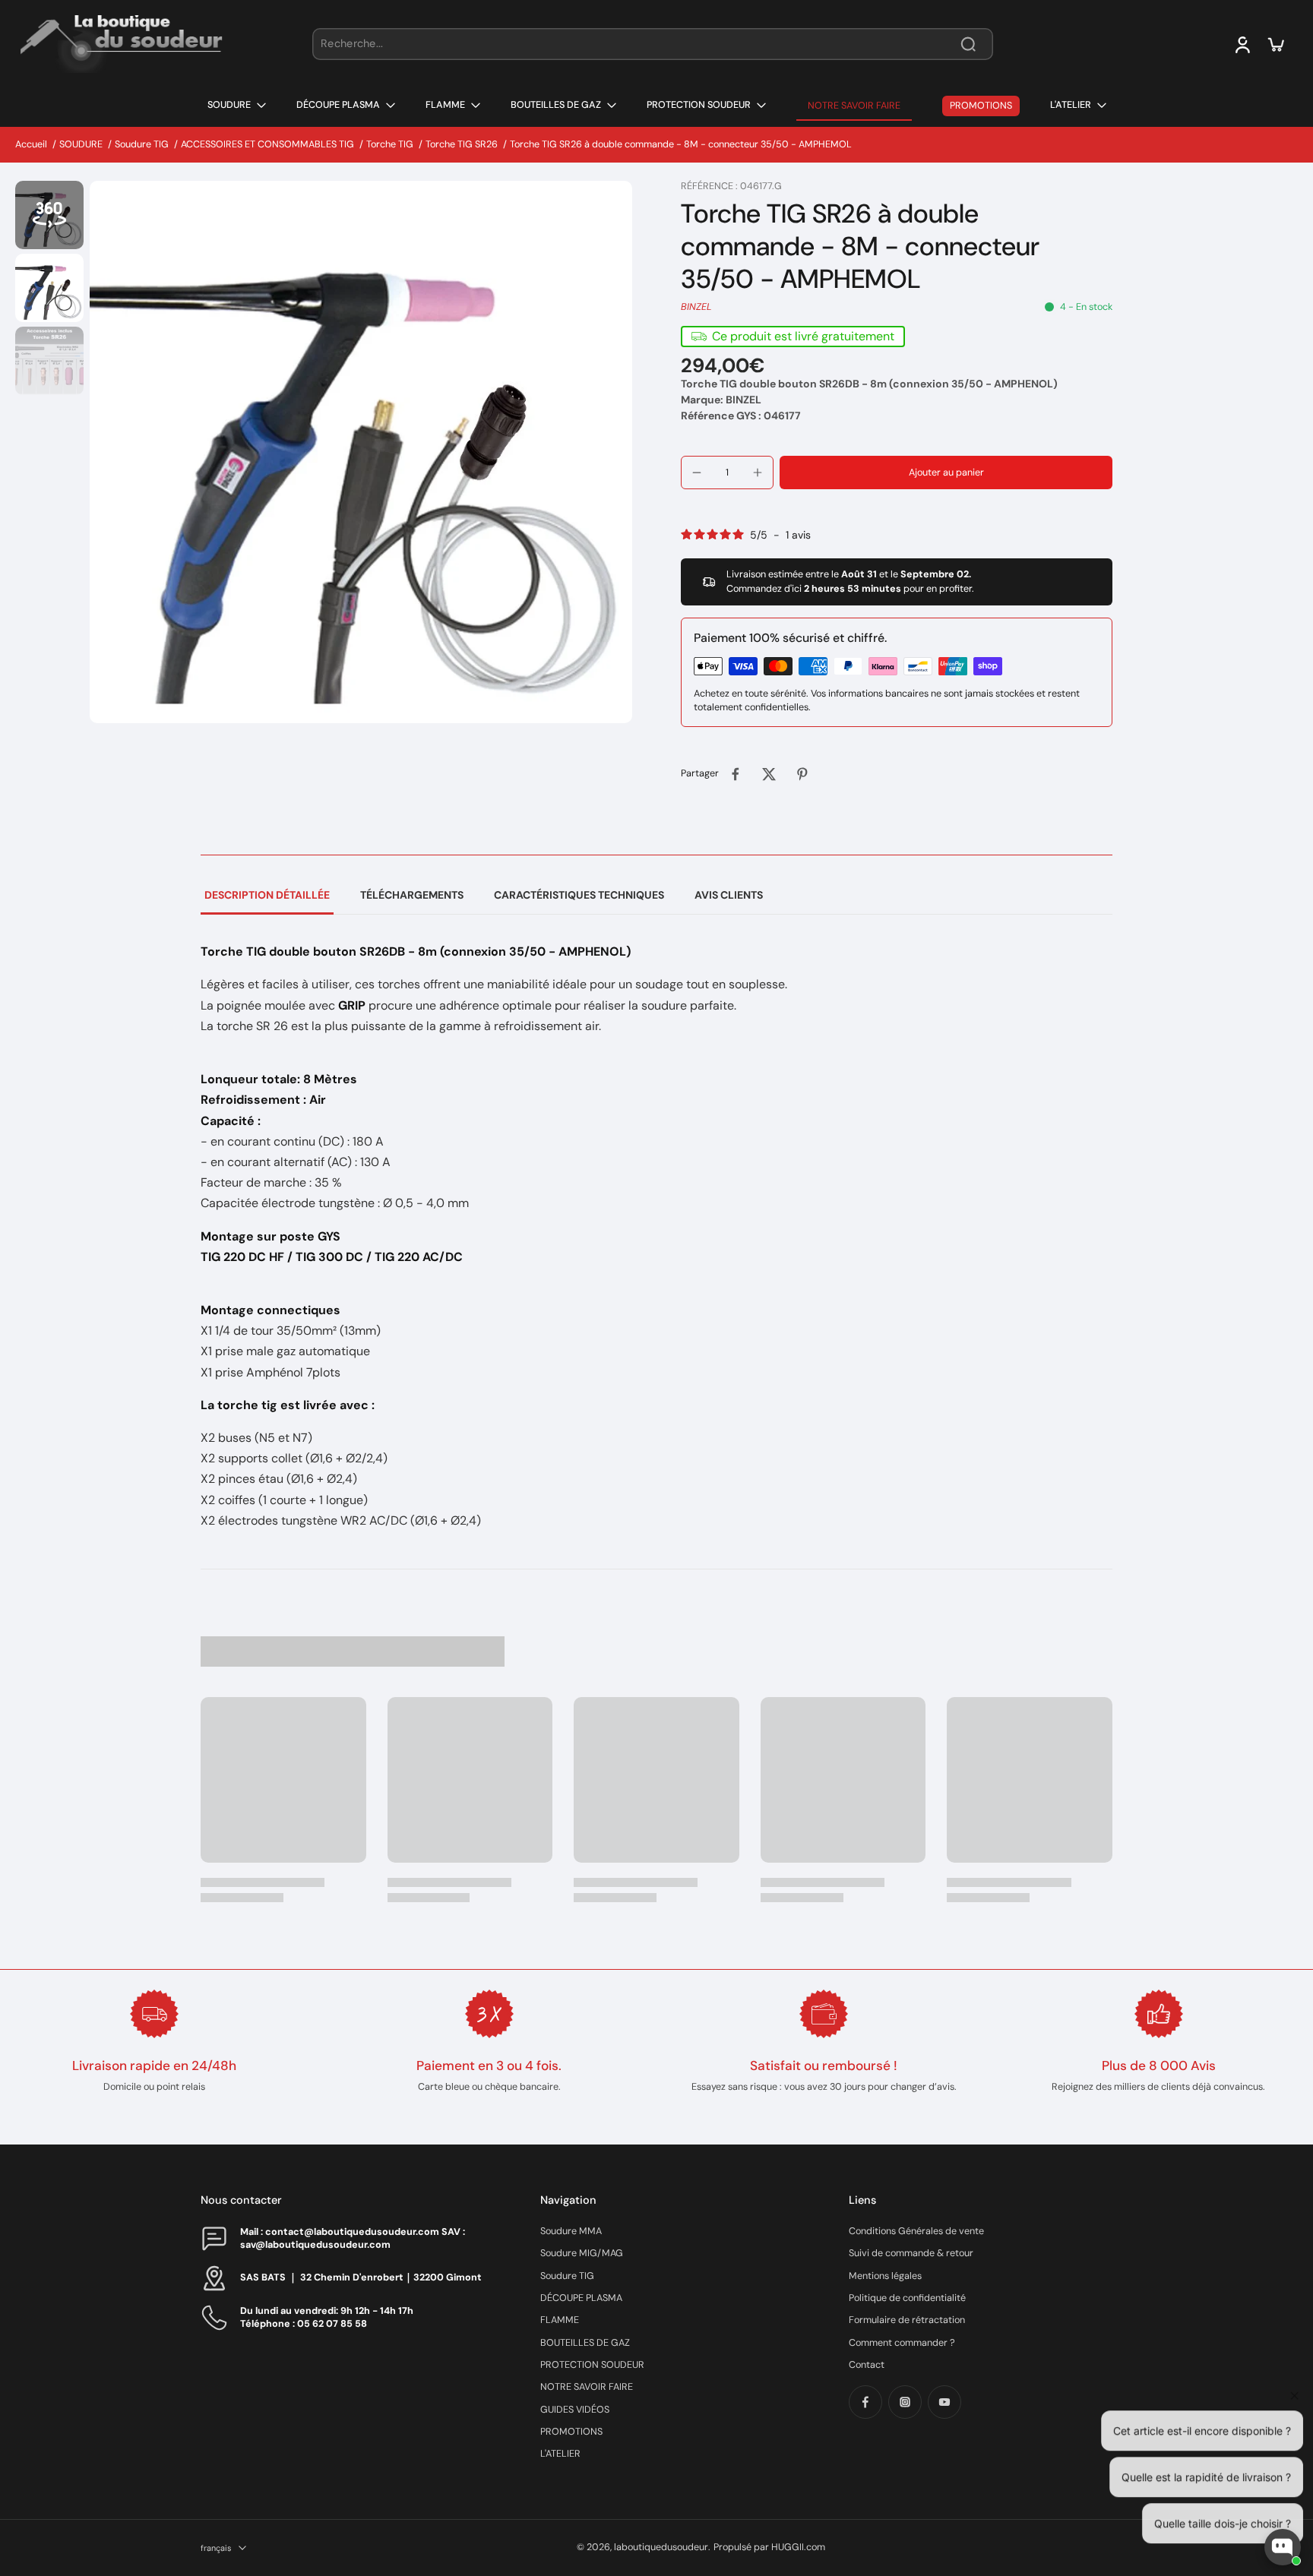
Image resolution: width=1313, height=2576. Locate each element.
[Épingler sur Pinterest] (802, 774)
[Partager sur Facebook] (736, 774)
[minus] (697, 473)
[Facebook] (865, 2402)
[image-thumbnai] (49, 288)
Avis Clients (729, 895)
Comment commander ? (902, 2343)
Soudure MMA (571, 2231)
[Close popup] (1293, 2371)
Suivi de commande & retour (911, 2253)
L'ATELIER (560, 2454)
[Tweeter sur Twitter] (769, 774)
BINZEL (696, 307)
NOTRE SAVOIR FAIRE (587, 2387)
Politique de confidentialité (907, 2298)
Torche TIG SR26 (462, 144)
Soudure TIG (142, 144)
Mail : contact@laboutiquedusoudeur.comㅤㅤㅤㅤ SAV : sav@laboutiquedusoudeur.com (353, 2238)
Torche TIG (390, 144)
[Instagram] (905, 2402)
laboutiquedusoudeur (661, 2547)
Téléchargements (412, 895)
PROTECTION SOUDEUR (592, 2365)
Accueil (31, 144)
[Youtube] (944, 2402)
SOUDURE (81, 144)
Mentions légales (885, 2276)
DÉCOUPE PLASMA (581, 2298)
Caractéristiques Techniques (579, 895)
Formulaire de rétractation (907, 2320)
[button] (946, 473)
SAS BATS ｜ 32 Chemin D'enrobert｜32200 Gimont (361, 2277)
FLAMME (560, 2320)
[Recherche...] (968, 44)
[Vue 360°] (49, 215)
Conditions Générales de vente (916, 2231)
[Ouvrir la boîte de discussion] (1283, 2547)
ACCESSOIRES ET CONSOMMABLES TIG (267, 144)
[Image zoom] (361, 452)
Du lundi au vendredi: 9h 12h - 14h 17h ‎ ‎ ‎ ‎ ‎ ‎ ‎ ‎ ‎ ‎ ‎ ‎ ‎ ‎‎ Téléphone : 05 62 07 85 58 (343, 2317)
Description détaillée (267, 895)
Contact (867, 2365)
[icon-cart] (1275, 44)
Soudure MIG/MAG (582, 2253)
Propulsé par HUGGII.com (769, 2547)
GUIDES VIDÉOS (575, 2410)
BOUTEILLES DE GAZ (585, 2343)
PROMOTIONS (571, 2432)
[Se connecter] (1242, 44)
